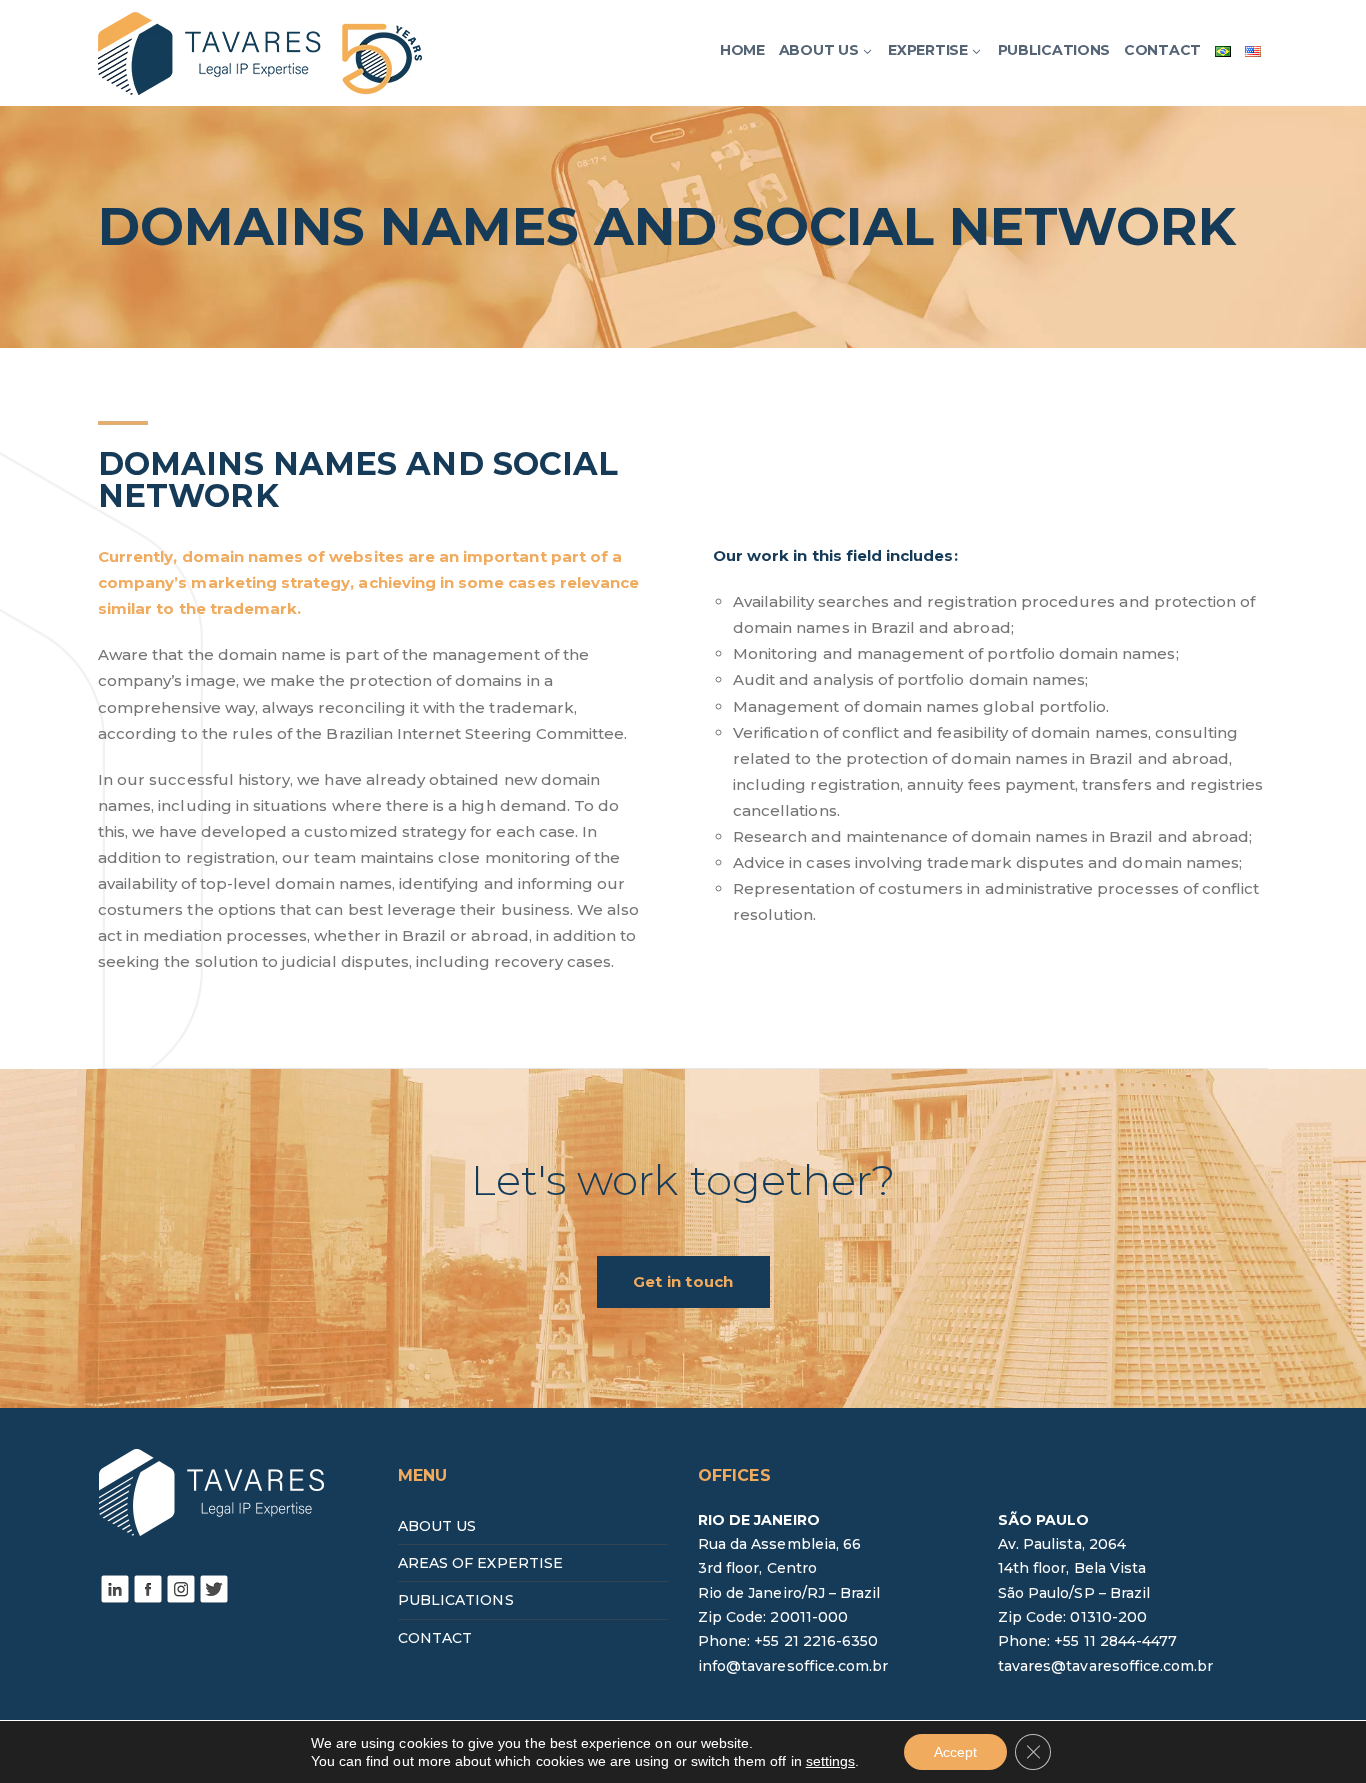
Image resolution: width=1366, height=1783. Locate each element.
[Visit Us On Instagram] (180, 1587)
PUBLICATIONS (456, 1600)
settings (830, 1761)
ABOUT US (437, 1526)
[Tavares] (260, 51)
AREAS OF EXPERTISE (480, 1563)
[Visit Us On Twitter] (213, 1587)
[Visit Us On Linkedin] (114, 1587)
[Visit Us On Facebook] (147, 1587)
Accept (955, 1752)
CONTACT (435, 1638)
